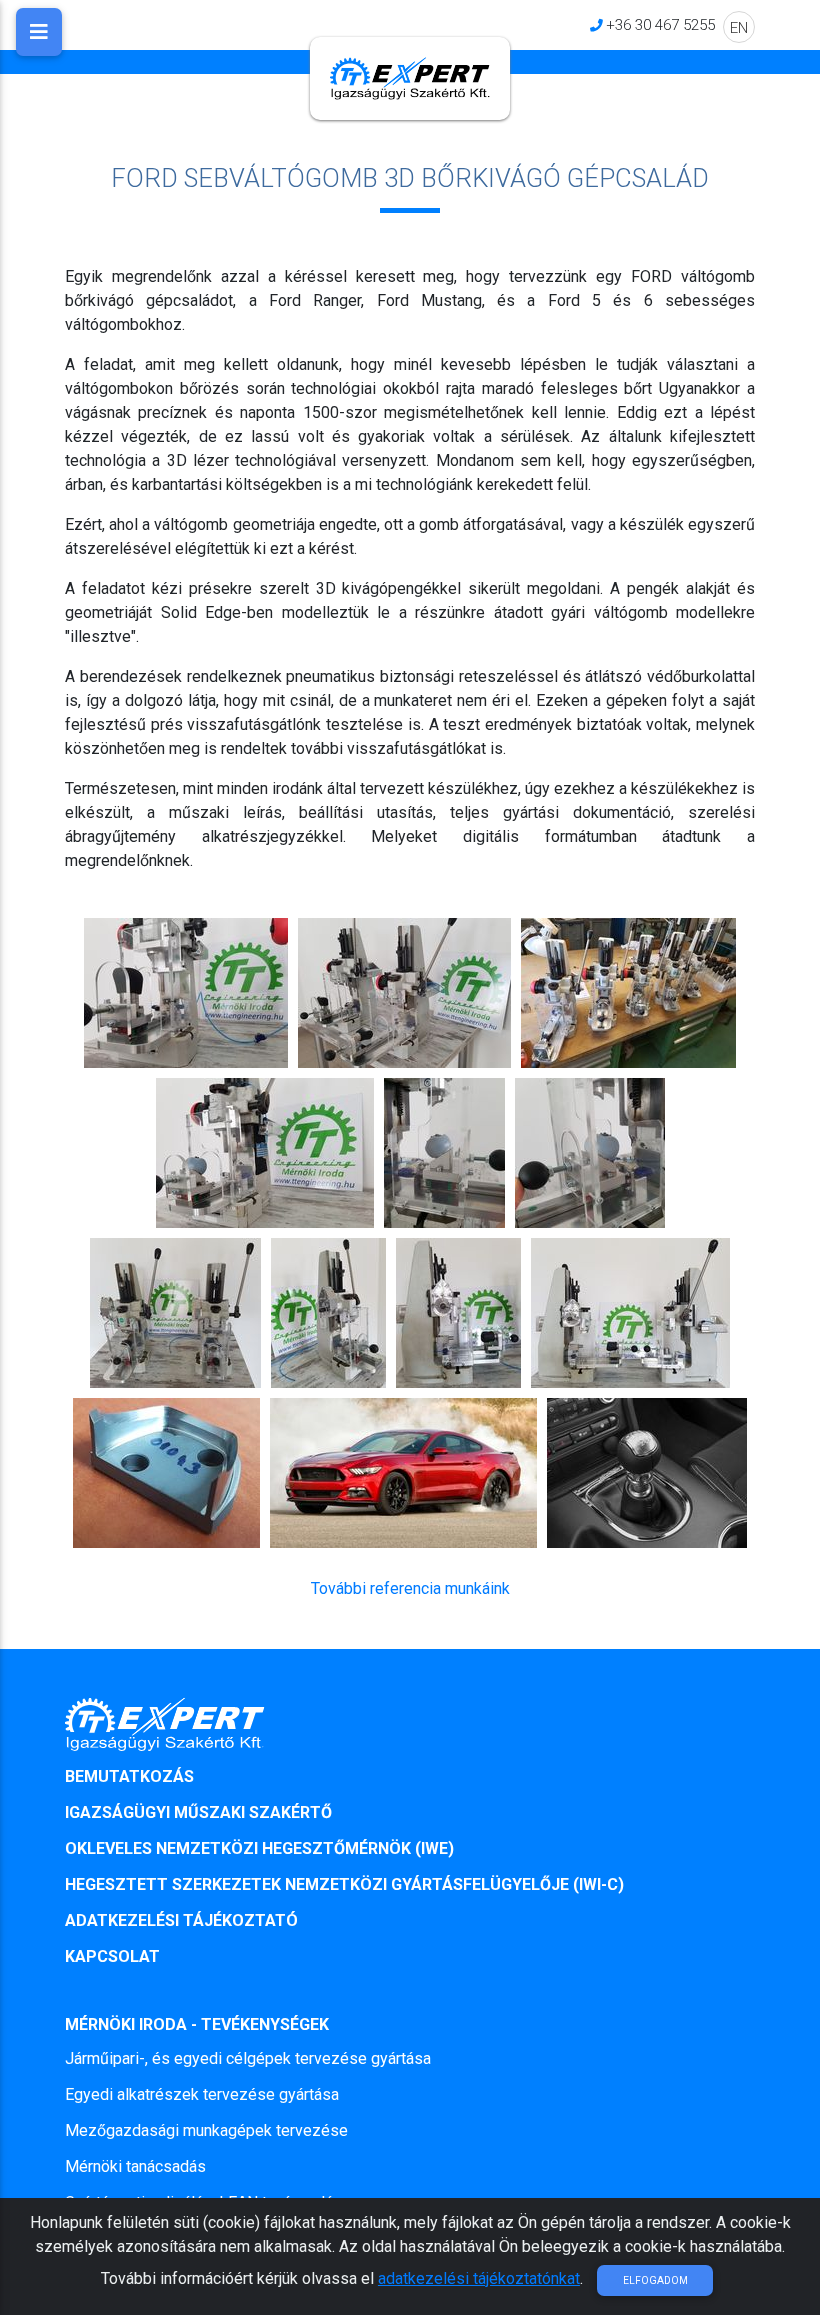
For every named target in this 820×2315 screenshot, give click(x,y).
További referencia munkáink (410, 1588)
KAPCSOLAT (112, 1956)
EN (739, 27)
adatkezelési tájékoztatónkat (479, 2278)
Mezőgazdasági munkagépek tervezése (206, 2130)
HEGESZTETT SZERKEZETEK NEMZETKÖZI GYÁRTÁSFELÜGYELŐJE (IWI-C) (344, 1884)
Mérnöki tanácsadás (135, 2166)
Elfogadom (655, 2280)
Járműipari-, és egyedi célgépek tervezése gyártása (248, 2058)
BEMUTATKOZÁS (129, 1776)
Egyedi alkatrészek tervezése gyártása (202, 2094)
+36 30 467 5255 (660, 24)
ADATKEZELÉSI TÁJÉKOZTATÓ (181, 1920)
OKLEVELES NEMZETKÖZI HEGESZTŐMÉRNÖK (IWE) (259, 1848)
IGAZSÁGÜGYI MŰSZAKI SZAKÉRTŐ (198, 1812)
